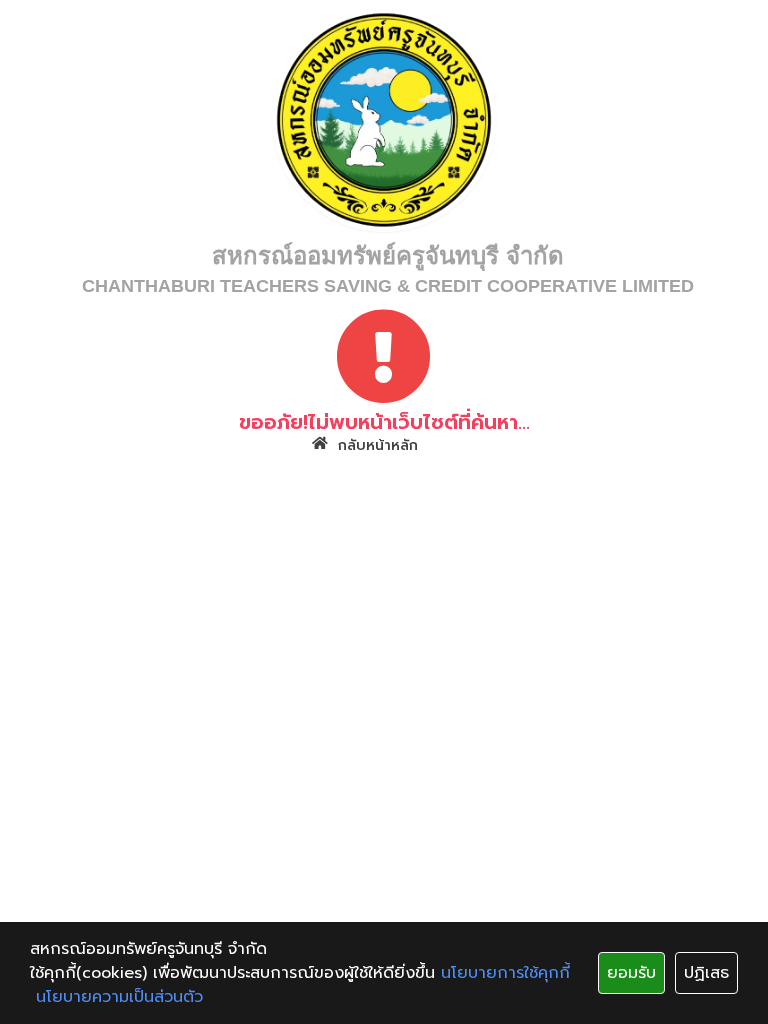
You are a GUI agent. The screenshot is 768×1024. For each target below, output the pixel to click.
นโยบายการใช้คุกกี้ (505, 973)
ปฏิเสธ (706, 973)
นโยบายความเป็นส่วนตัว (119, 997)
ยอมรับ (631, 973)
